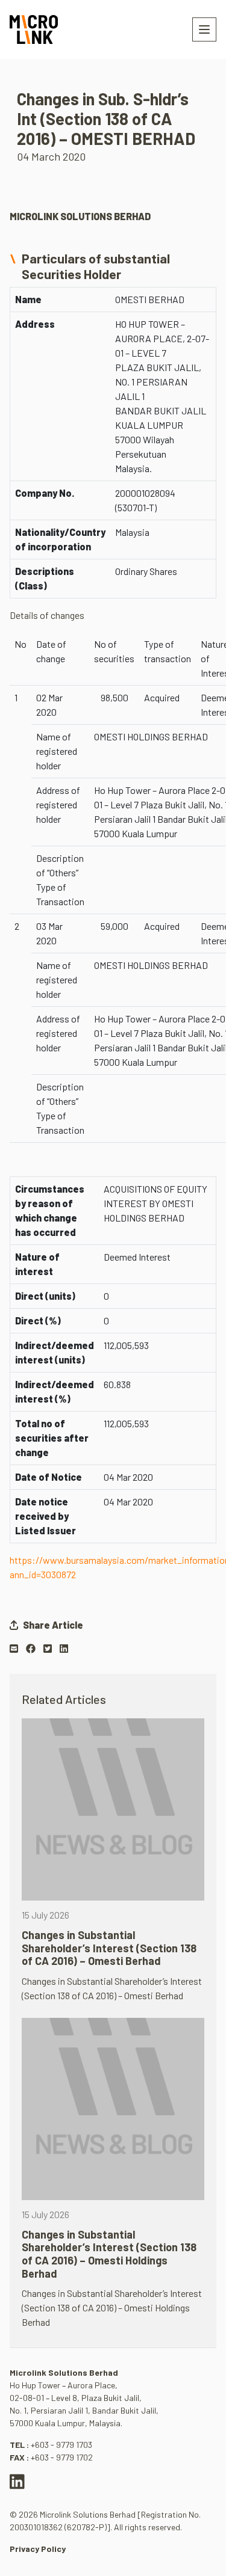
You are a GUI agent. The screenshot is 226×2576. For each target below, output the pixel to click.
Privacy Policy (38, 2549)
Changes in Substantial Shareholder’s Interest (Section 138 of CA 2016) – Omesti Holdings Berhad (109, 2254)
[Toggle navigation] (204, 29)
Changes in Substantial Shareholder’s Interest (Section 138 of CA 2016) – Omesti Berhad (109, 1948)
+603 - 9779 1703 (61, 2445)
